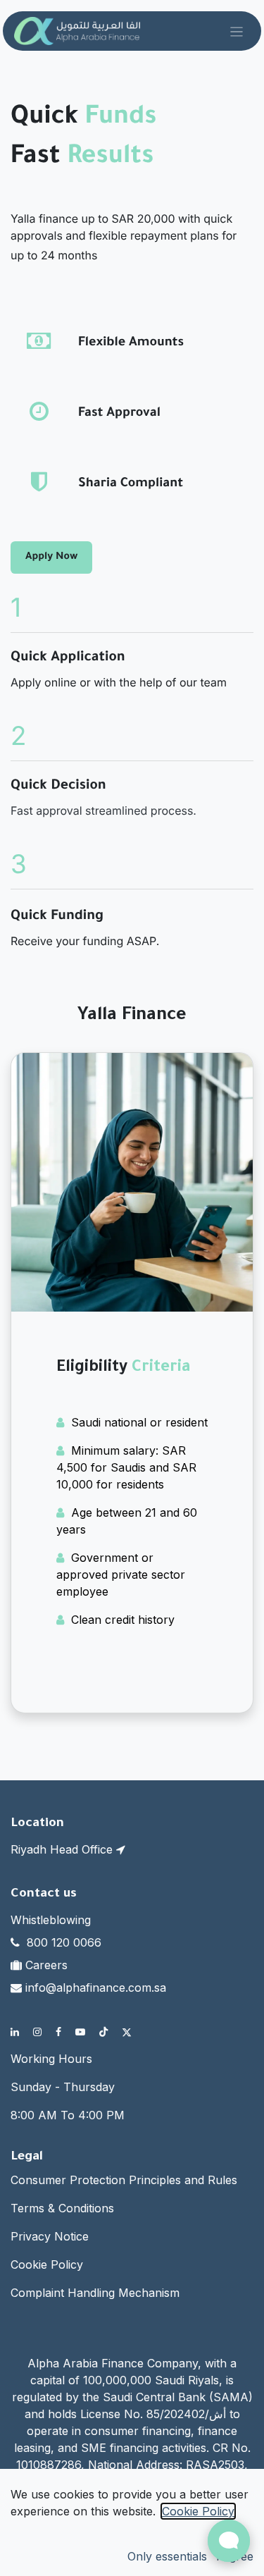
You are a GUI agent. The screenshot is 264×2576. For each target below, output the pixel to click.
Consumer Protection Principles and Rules (124, 2180)
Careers (46, 1965)
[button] (167, 2556)
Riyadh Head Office (63, 1849)
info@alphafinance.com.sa (96, 1988)
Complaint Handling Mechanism (95, 2293)
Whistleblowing (51, 1920)
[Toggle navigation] (237, 31)
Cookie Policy (47, 2264)
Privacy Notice (50, 2236)
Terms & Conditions (62, 2208)
